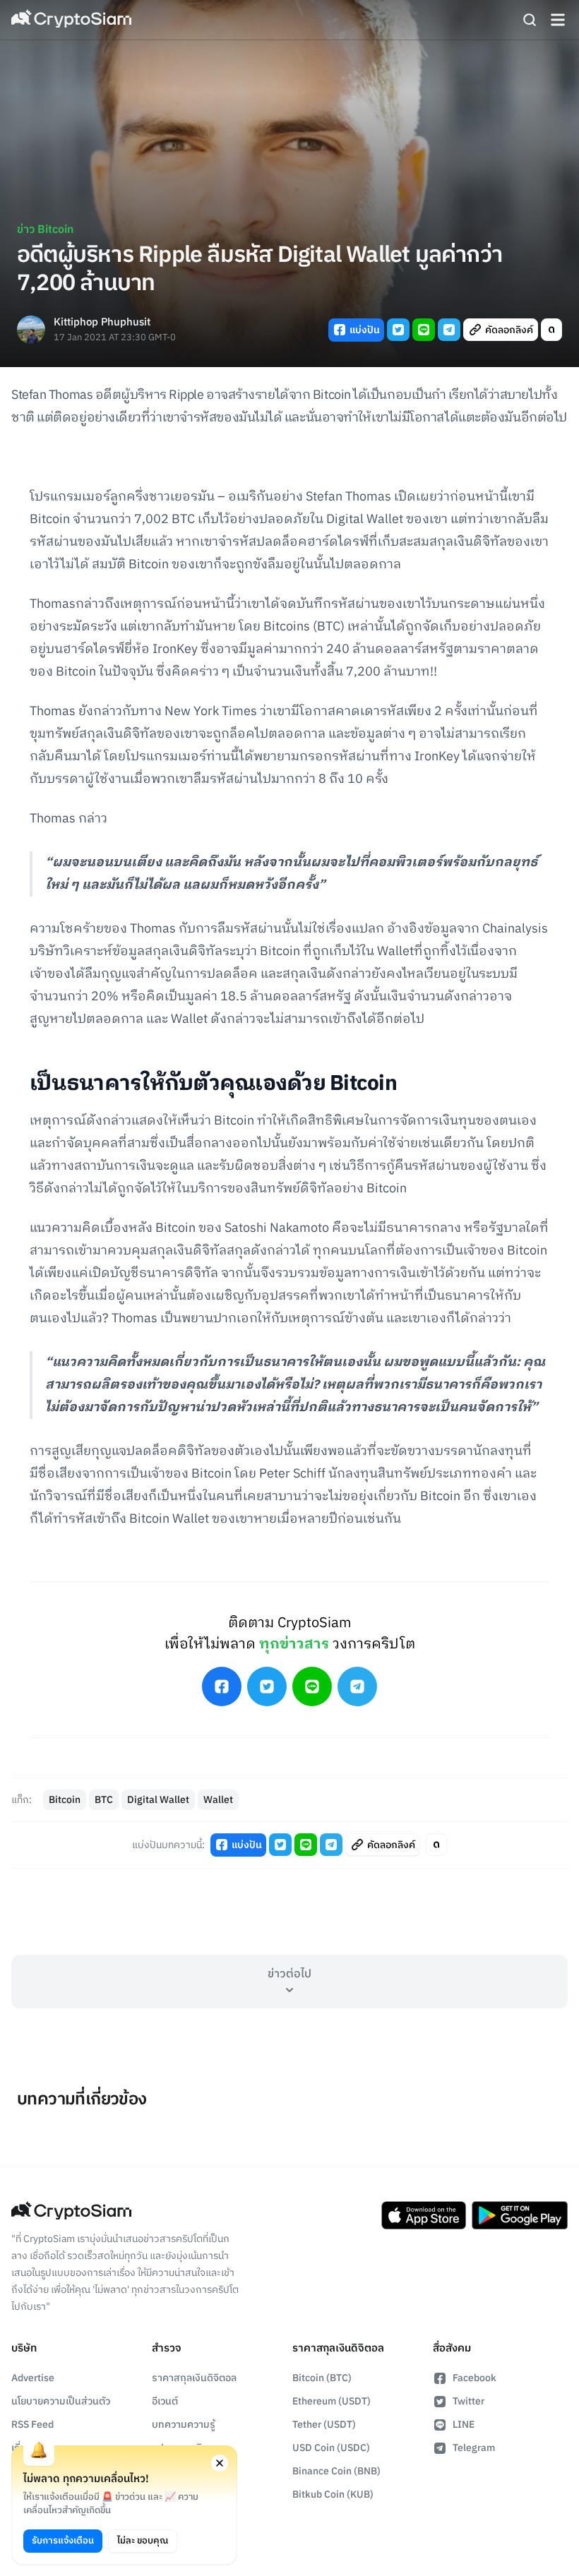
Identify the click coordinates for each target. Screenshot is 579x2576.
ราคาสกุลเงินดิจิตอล (194, 2378)
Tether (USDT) (324, 2425)
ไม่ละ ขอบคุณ (143, 2541)
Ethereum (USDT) (332, 2401)
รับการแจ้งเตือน (63, 2541)
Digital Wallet (158, 1800)
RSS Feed (32, 2425)
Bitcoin (65, 1800)
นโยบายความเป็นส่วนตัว (61, 2401)
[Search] (530, 20)
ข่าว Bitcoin (45, 230)
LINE (464, 2425)
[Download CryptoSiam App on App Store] (424, 2215)
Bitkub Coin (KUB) (333, 2494)
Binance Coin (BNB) (336, 2471)
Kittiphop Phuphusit (102, 323)
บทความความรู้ (184, 2425)
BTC (104, 1800)
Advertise (33, 2378)
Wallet (218, 1800)
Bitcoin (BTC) (322, 2378)
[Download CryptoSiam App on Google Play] (520, 2215)
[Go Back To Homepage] (71, 20)
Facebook (474, 2378)
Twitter (468, 2401)
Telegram (474, 2448)
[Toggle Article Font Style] (551, 330)
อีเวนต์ (165, 2401)
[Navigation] (558, 20)
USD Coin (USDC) (331, 2448)
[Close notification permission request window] (220, 2463)
